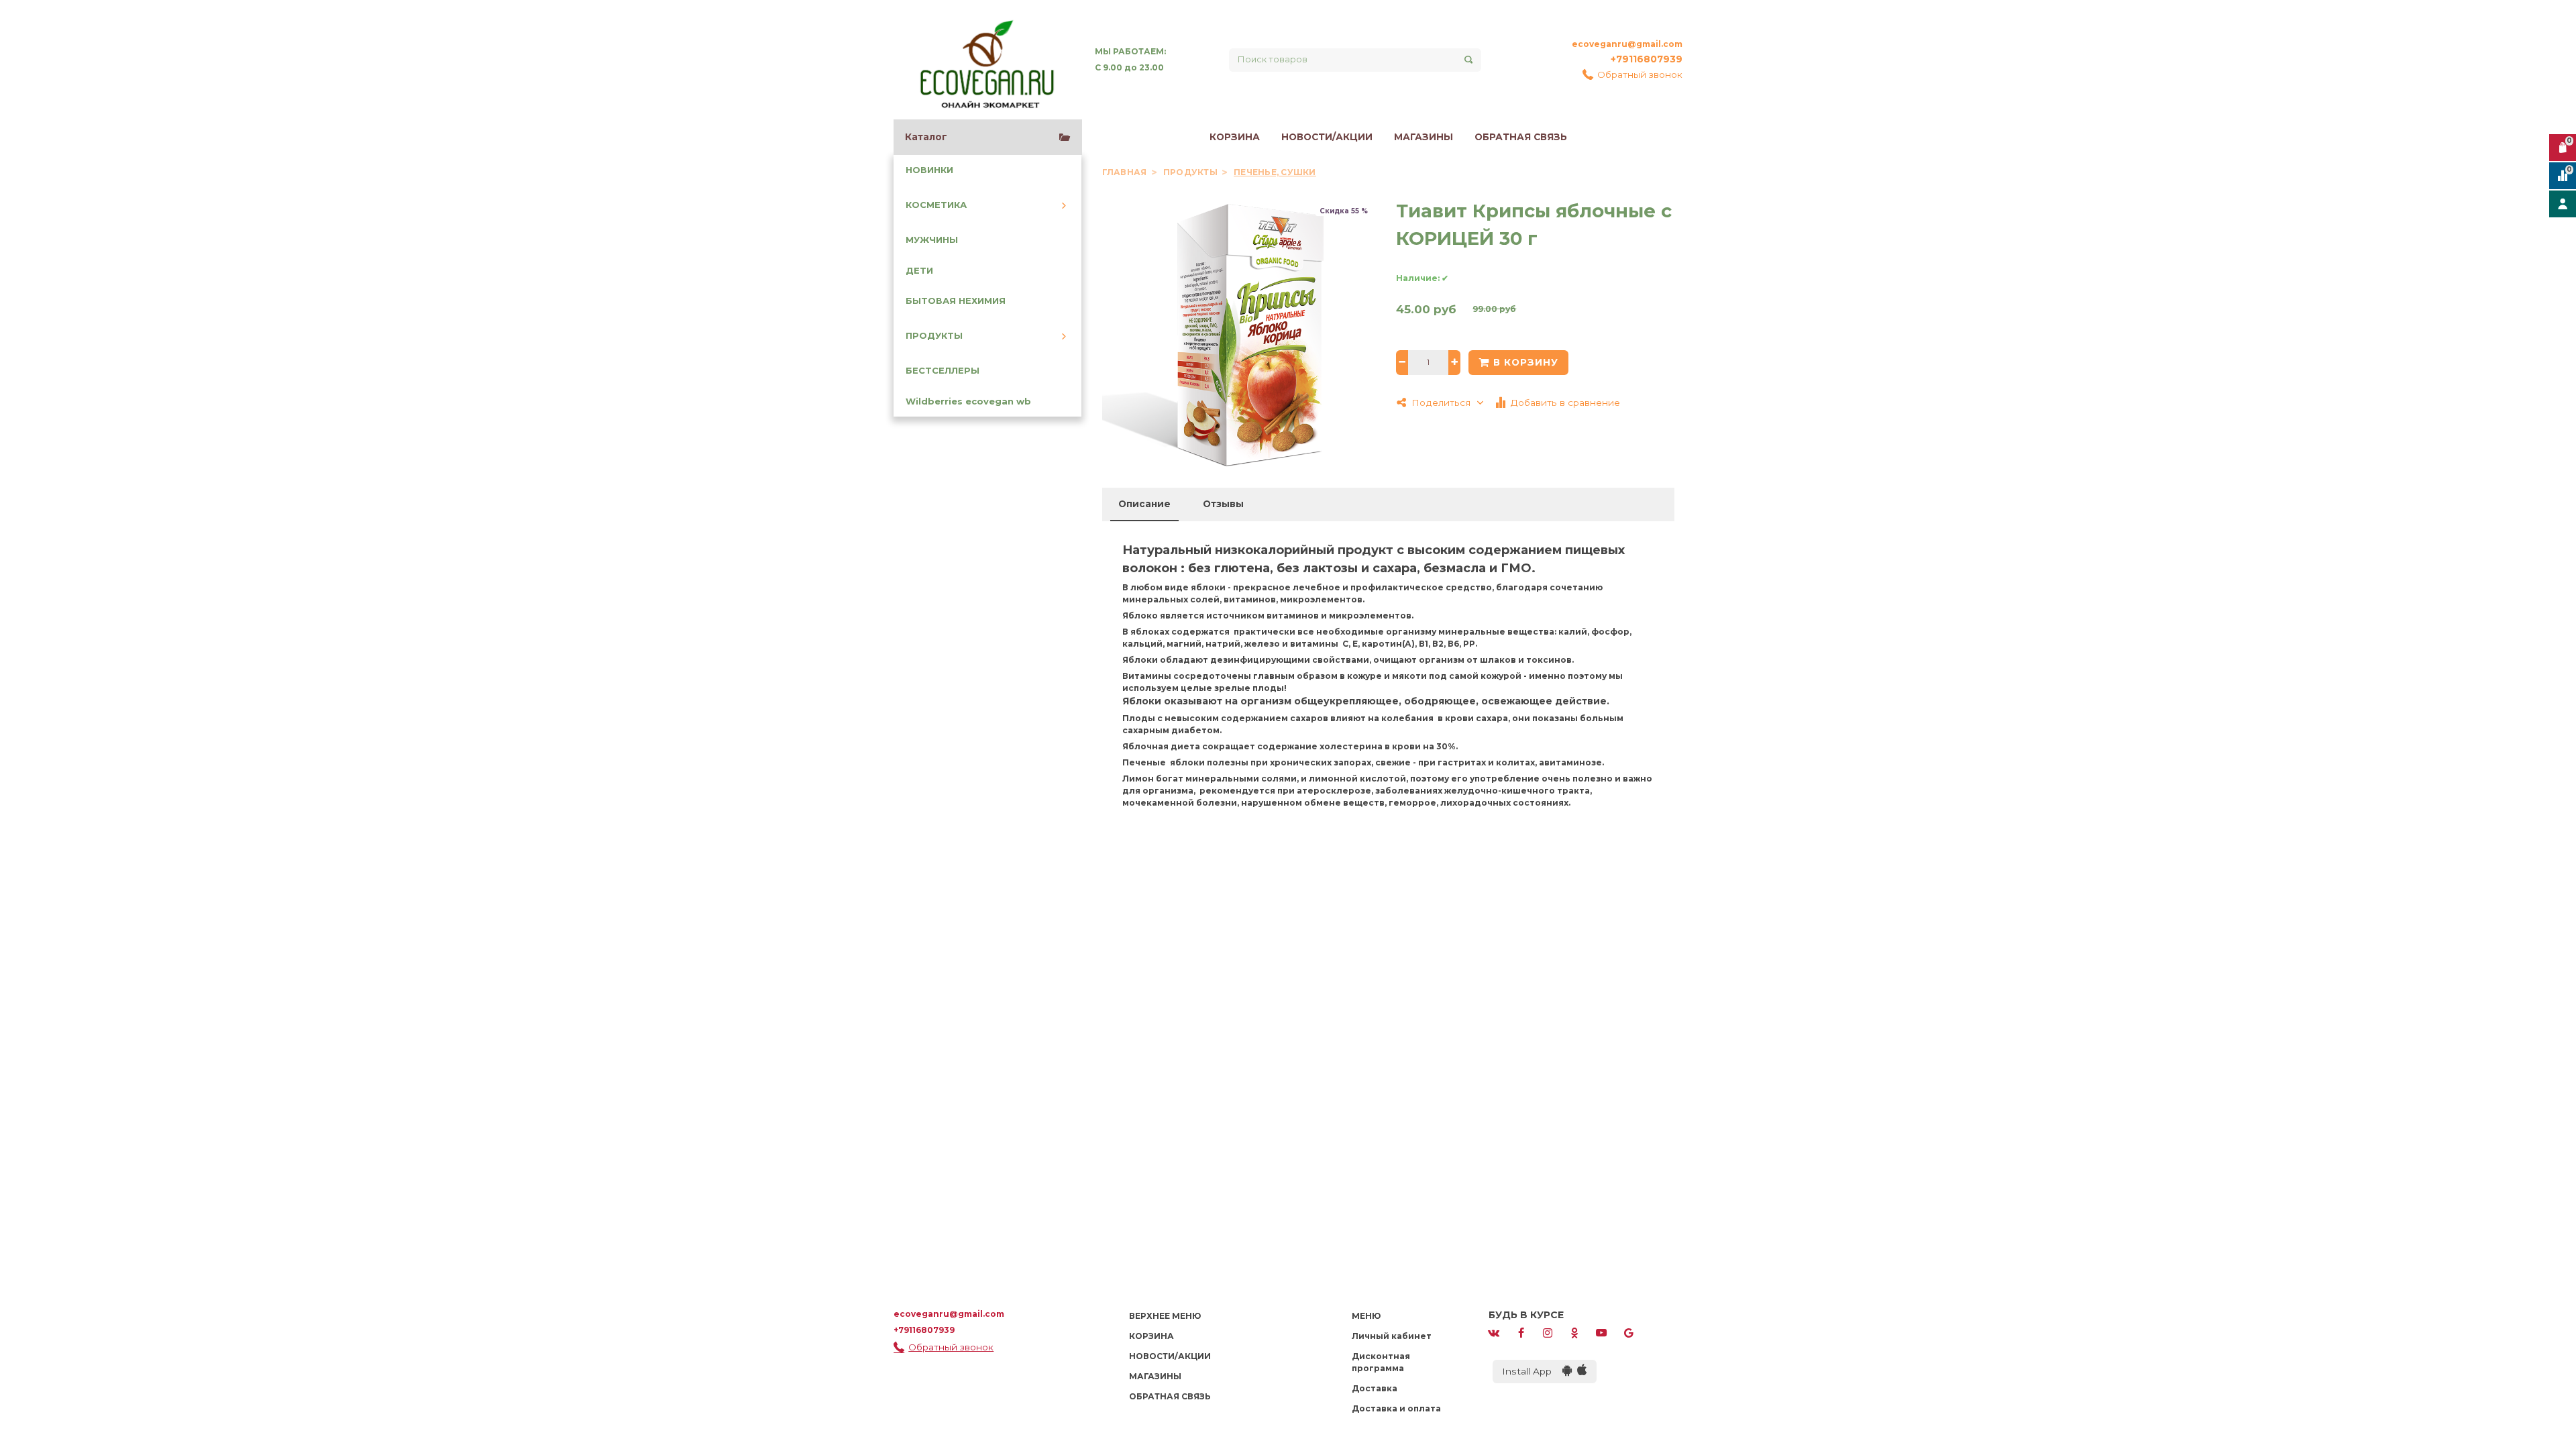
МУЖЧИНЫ (932, 240)
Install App (1532, 1371)
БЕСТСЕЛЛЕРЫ (943, 371)
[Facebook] (1521, 1332)
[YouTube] (1601, 1332)
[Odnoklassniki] (1574, 1332)
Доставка (1375, 1388)
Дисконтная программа (1381, 1362)
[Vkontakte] (1494, 1332)
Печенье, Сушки (1275, 172)
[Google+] (1629, 1332)
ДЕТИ (919, 271)
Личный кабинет (1392, 1336)
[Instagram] (1548, 1332)
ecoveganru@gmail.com (1627, 44)
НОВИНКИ (929, 170)
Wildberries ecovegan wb (968, 401)
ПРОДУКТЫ (934, 336)
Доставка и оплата (1396, 1408)
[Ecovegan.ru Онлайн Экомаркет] (986, 60)
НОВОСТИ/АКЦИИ (1327, 137)
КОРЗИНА (1235, 137)
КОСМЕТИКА (936, 205)
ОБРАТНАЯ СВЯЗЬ (1521, 137)
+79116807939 (1647, 59)
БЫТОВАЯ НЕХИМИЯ (956, 301)
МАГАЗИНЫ (1424, 137)
